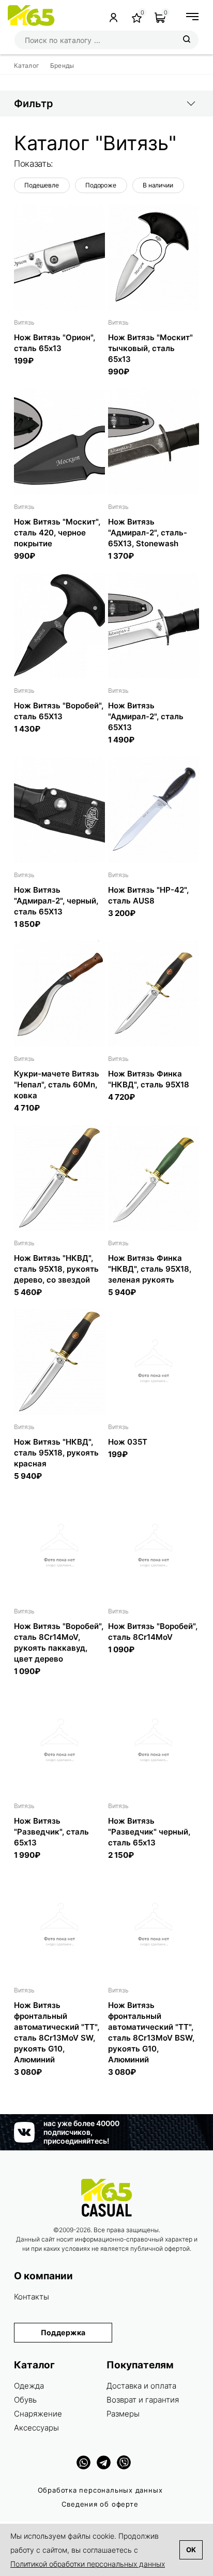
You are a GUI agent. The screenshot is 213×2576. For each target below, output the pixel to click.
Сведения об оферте (100, 2504)
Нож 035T (128, 1442)
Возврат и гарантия (143, 2400)
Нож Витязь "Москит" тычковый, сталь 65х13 (150, 348)
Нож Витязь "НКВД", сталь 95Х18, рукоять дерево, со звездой (56, 1269)
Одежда (29, 2386)
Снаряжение (38, 2414)
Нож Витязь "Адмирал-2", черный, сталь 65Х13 (56, 901)
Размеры (123, 2414)
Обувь (25, 2400)
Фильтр (34, 104)
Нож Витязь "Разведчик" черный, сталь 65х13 (149, 1832)
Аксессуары (36, 2428)
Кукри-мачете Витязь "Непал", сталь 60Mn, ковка (57, 1085)
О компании (43, 2276)
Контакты (32, 2297)
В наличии (158, 185)
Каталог (34, 2365)
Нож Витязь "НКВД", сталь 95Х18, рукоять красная (56, 1453)
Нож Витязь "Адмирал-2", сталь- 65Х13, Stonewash (148, 533)
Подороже (101, 185)
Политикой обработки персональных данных (88, 2564)
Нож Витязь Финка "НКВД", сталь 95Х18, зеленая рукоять (150, 1269)
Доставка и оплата (141, 2386)
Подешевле (42, 185)
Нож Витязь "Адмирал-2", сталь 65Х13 (146, 716)
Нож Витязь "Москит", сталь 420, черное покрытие (57, 533)
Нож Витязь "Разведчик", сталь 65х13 (51, 1832)
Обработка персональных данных (100, 2490)
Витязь (24, 322)
